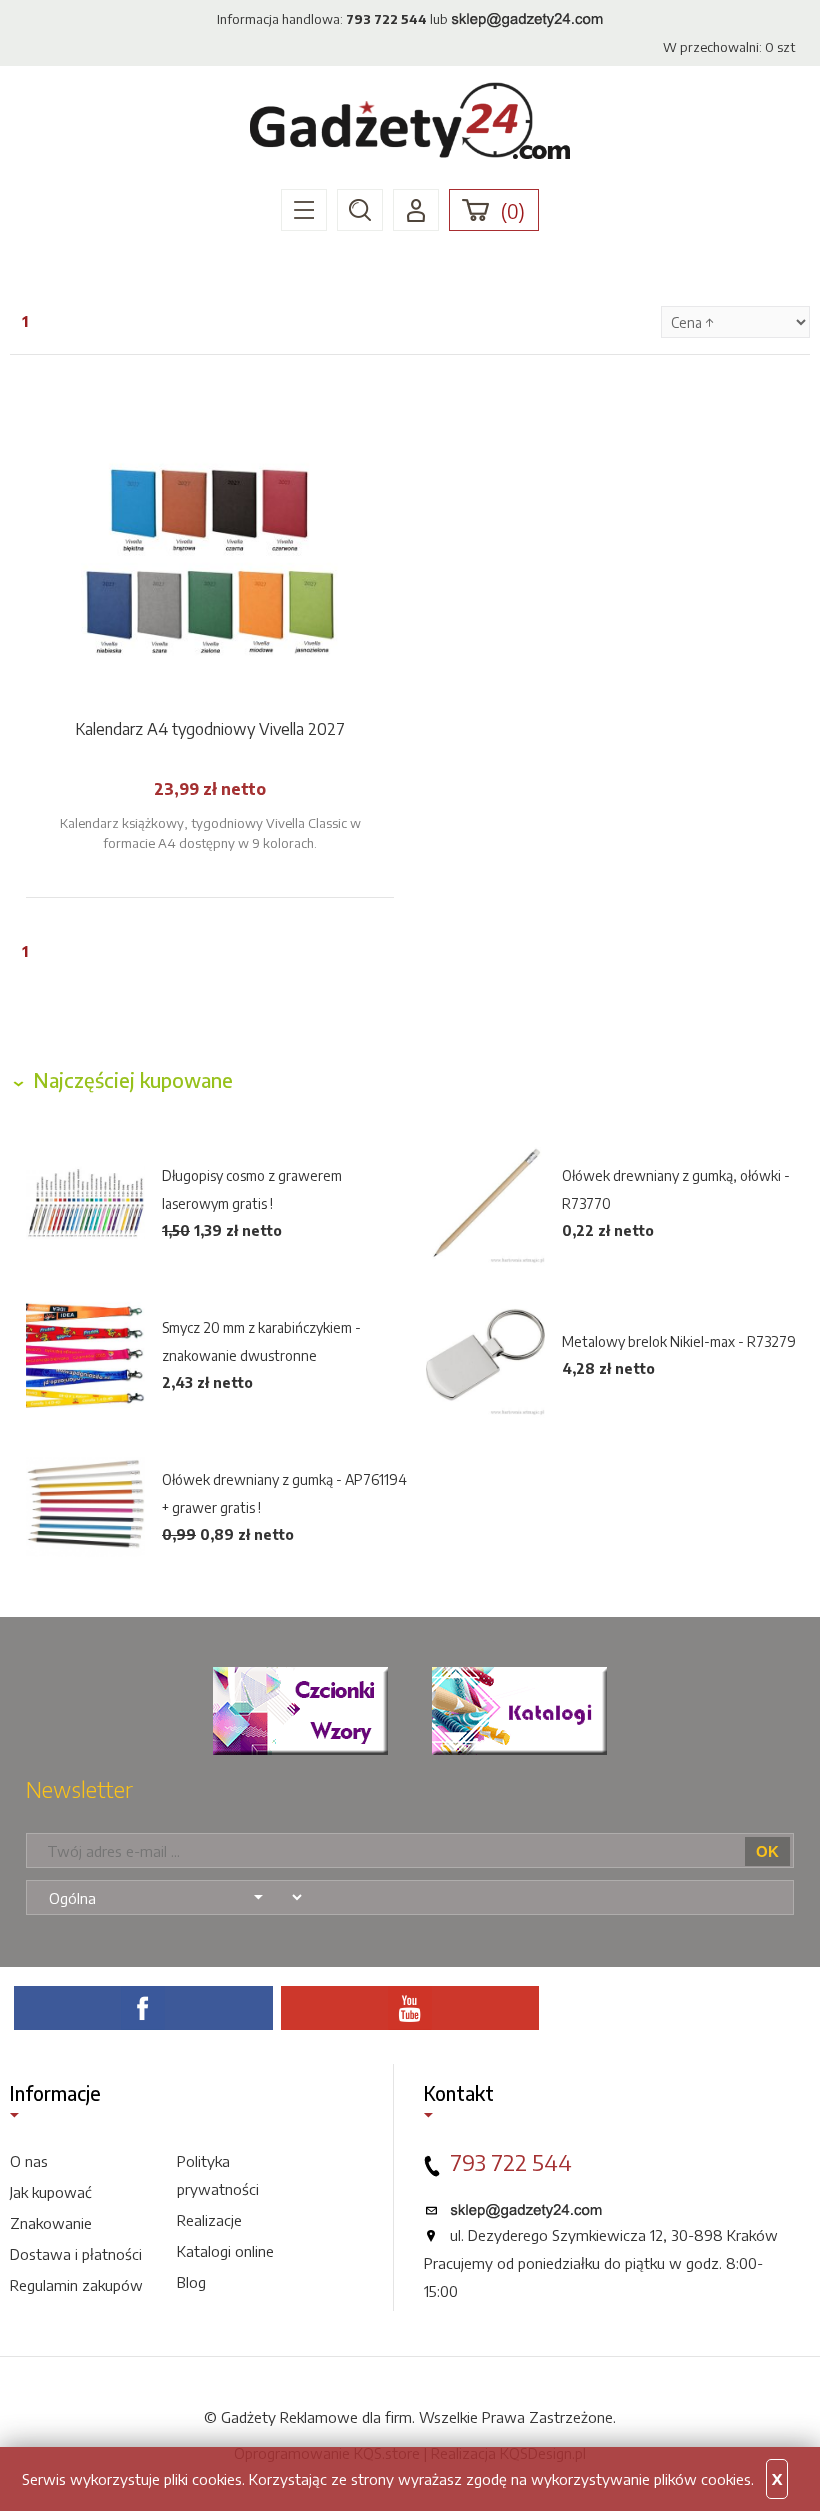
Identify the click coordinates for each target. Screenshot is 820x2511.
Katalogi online (225, 2251)
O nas (29, 2161)
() (513, 211)
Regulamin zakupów (76, 2285)
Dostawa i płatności (76, 2254)
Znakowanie (51, 2223)
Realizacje (209, 2220)
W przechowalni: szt (729, 47)
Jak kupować (51, 2192)
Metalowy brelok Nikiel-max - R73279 (679, 1341)
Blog (191, 2282)
